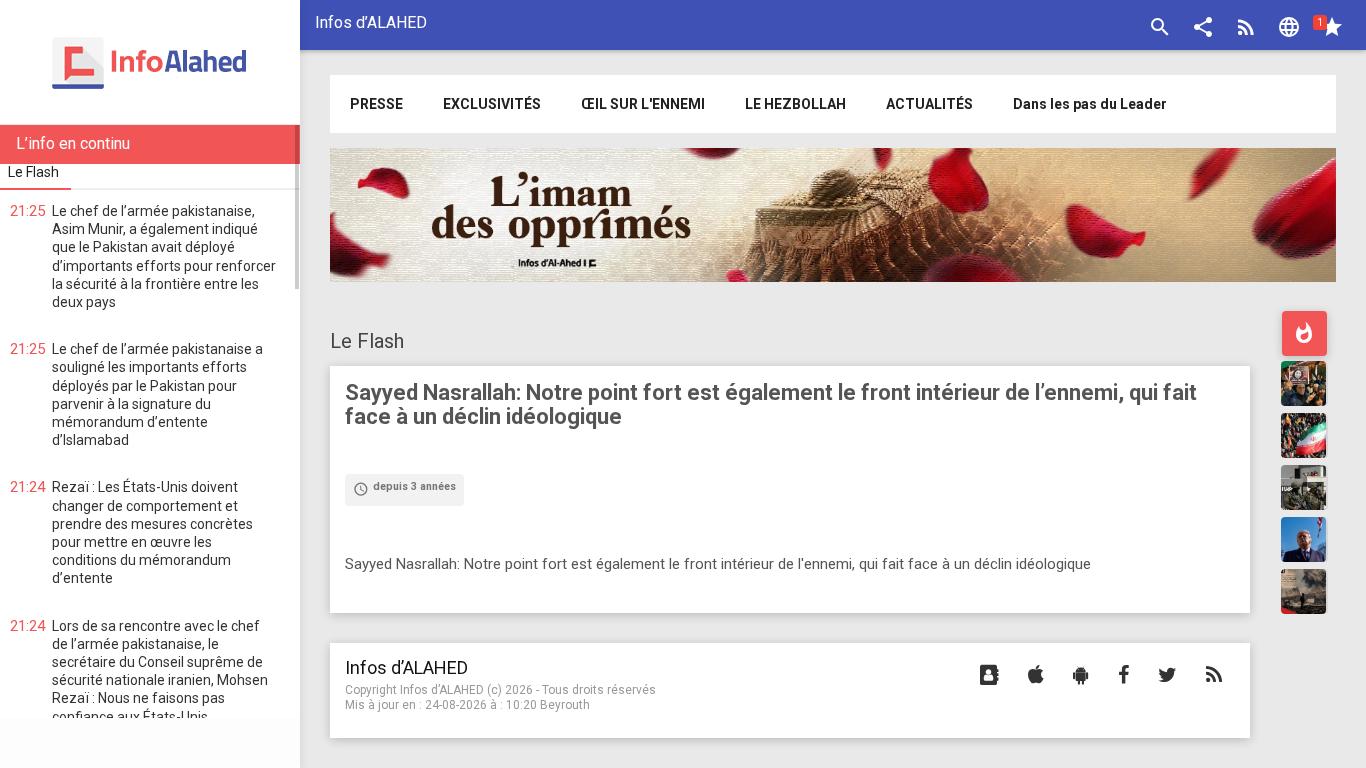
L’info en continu (73, 143)
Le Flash (367, 341)
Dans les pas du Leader (1090, 104)
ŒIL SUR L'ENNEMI (643, 104)
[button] (1203, 29)
